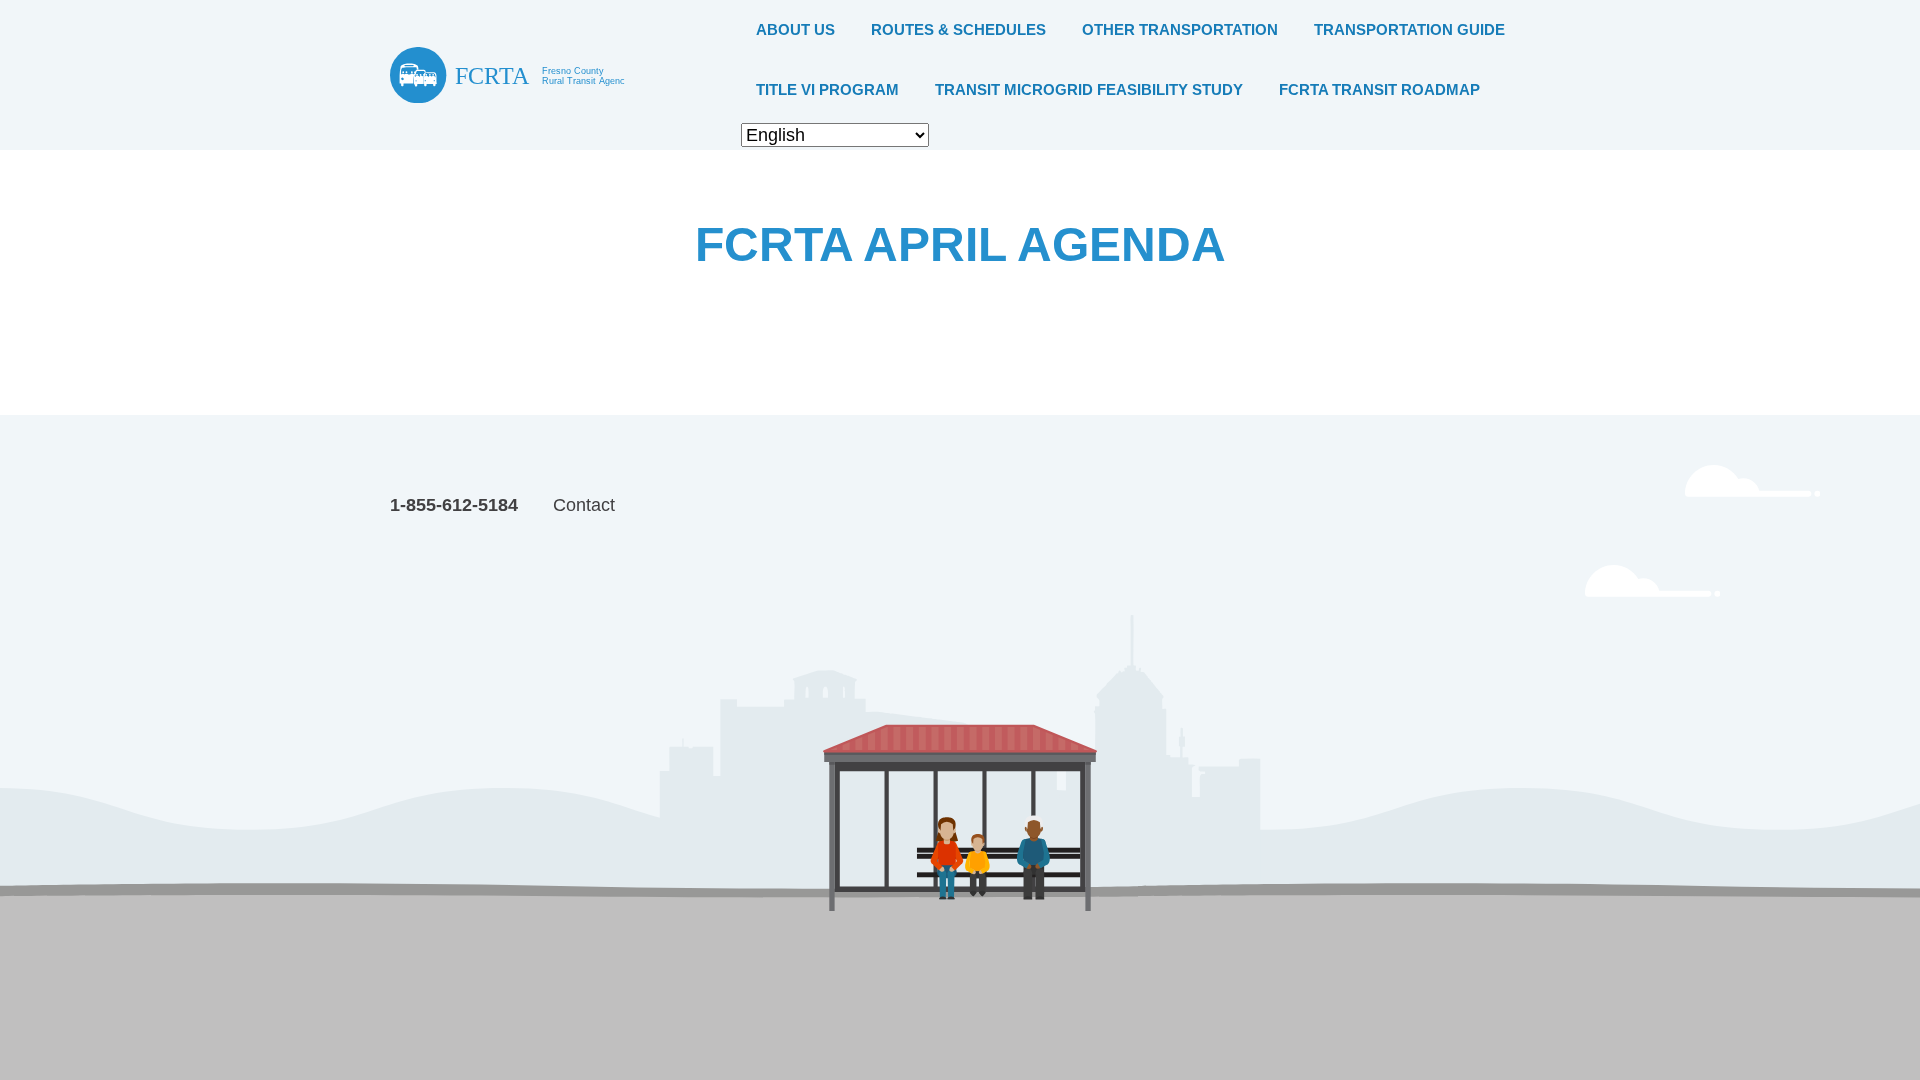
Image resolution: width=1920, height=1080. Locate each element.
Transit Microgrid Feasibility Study (1089, 89)
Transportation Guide (1409, 29)
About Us (795, 29)
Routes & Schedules (958, 29)
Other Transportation (1180, 29)
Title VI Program (827, 89)
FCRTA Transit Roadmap (1379, 89)
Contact (584, 505)
